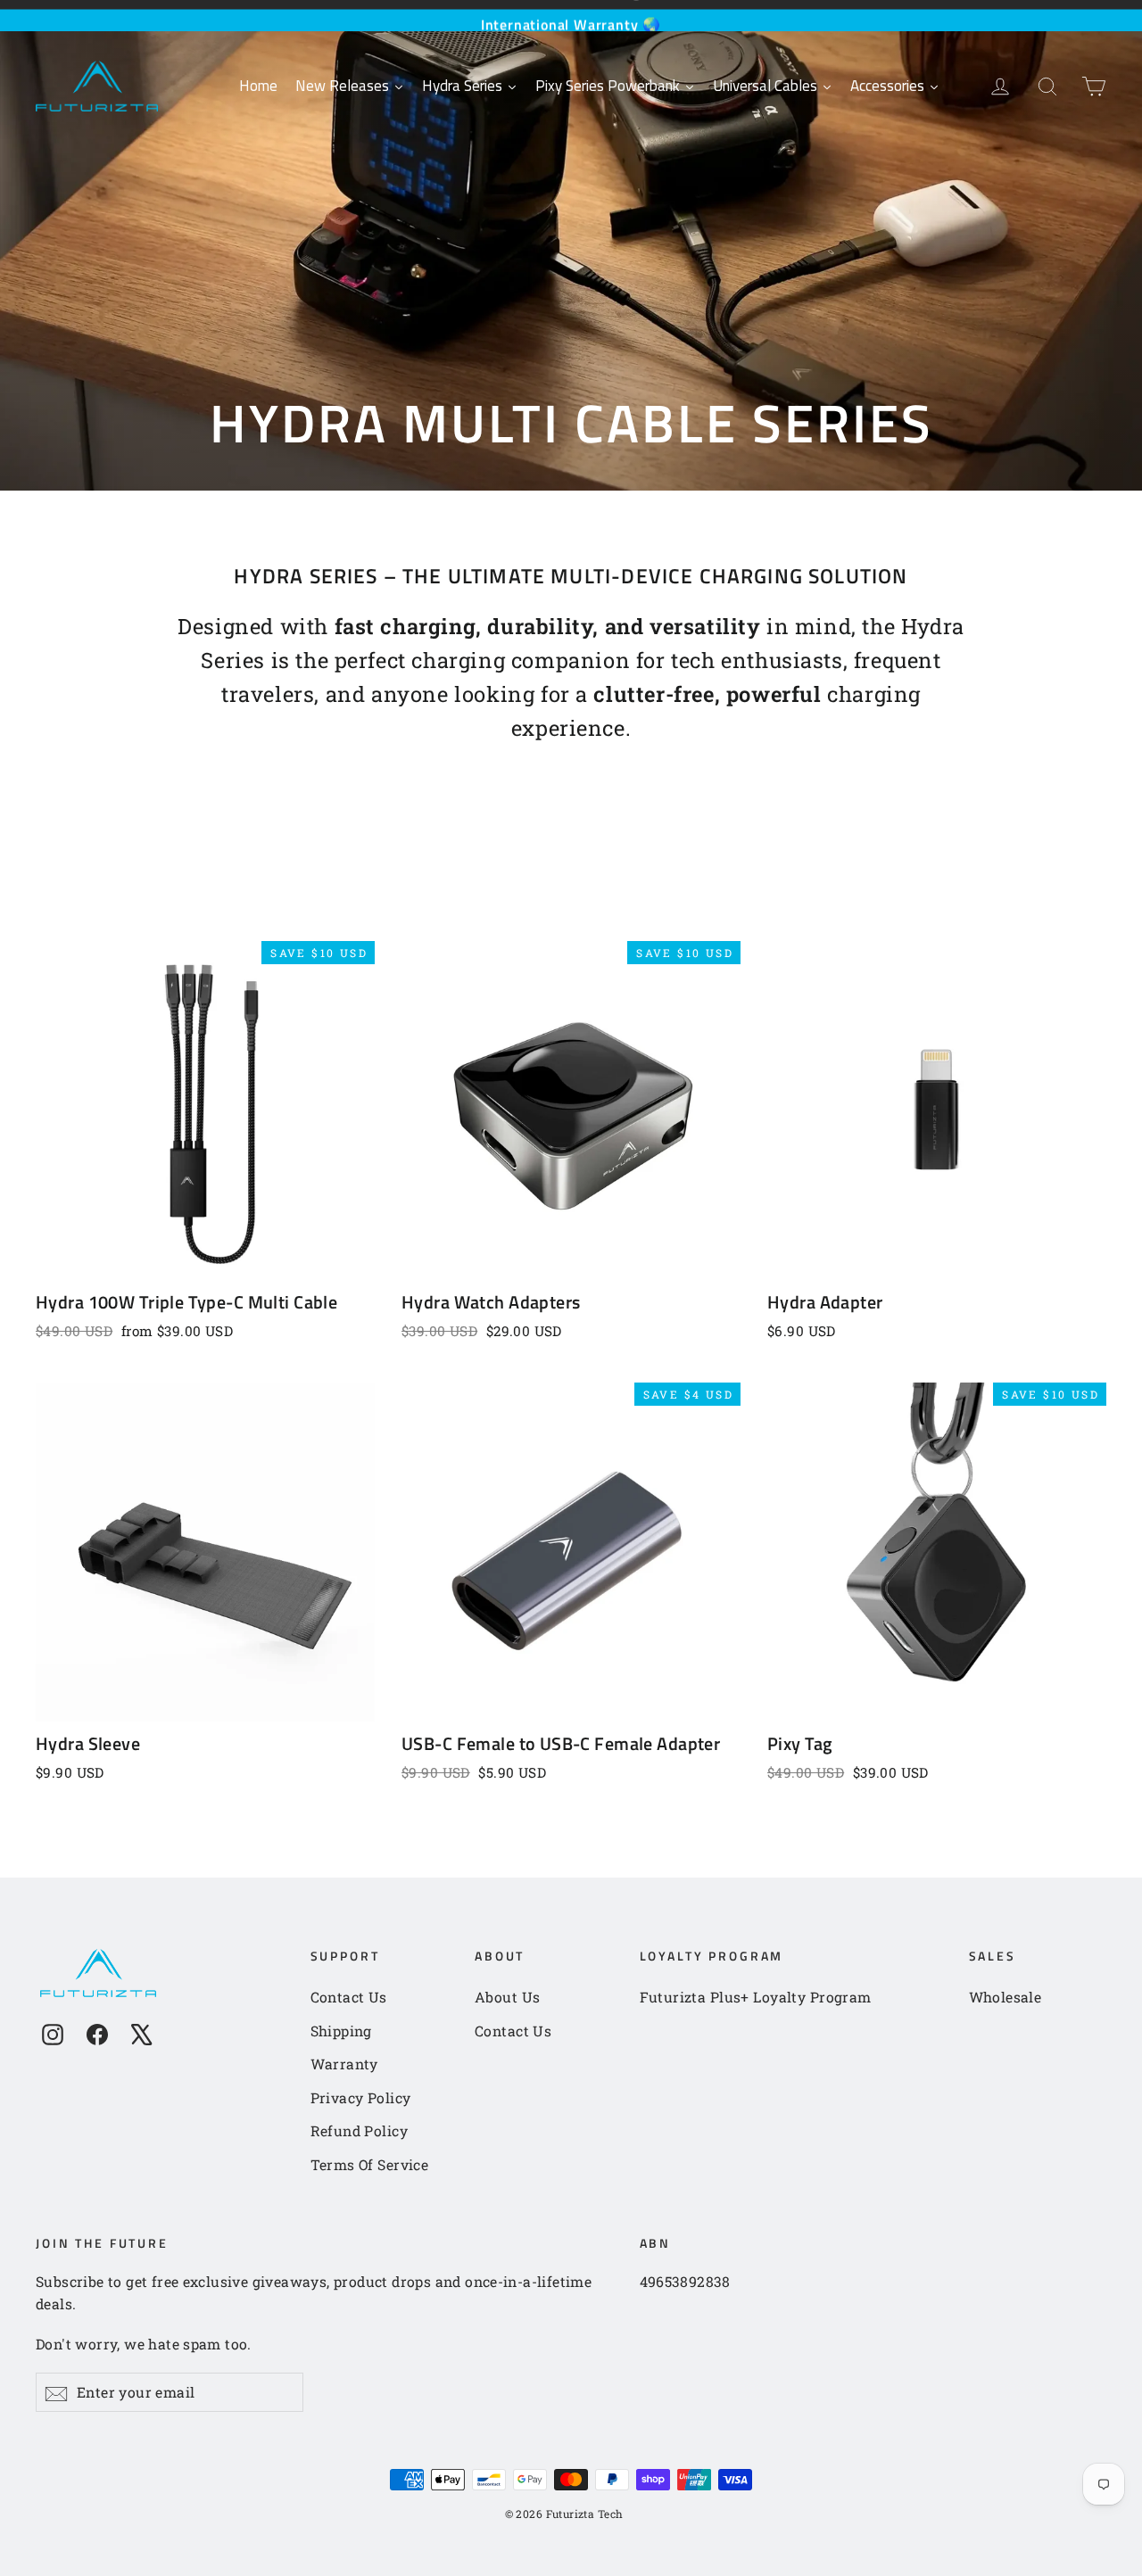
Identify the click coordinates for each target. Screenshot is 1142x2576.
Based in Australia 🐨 (571, 15)
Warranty (344, 2064)
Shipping (341, 2031)
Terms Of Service (370, 2164)
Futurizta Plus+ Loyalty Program (756, 1997)
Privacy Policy (361, 2097)
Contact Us (349, 1997)
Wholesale (1005, 1997)
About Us (507, 1997)
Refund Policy (360, 2130)
